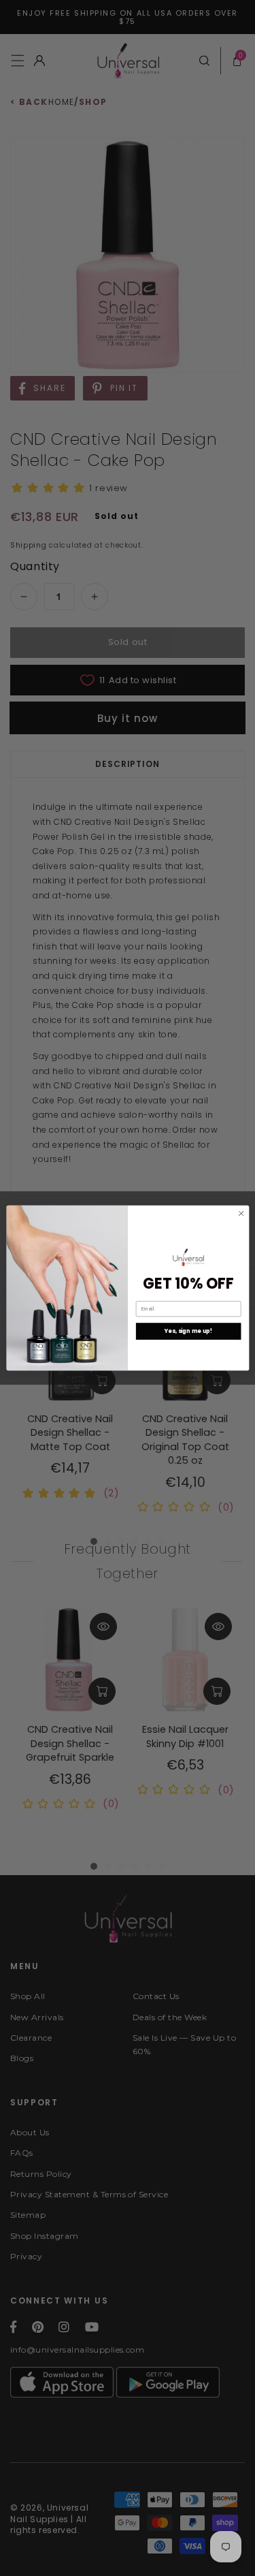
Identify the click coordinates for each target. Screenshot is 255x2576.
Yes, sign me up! (188, 1331)
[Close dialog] (241, 1213)
